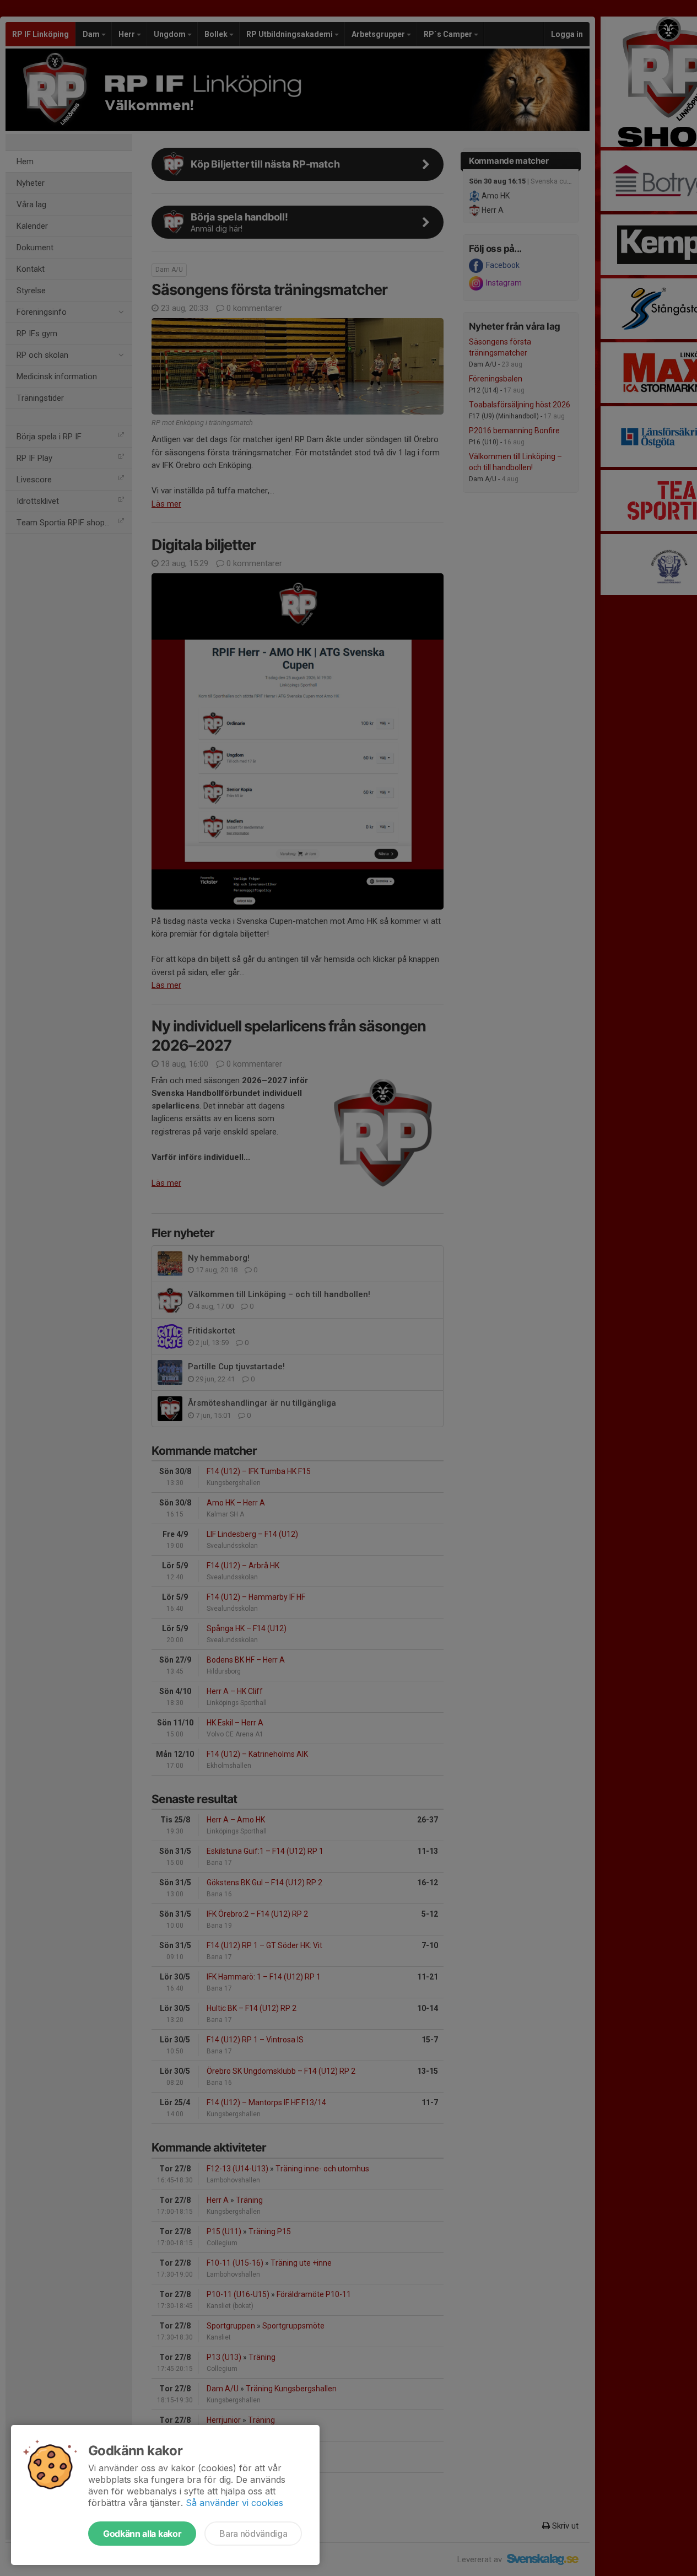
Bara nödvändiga (253, 2534)
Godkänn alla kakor (142, 2534)
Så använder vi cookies (234, 2503)
